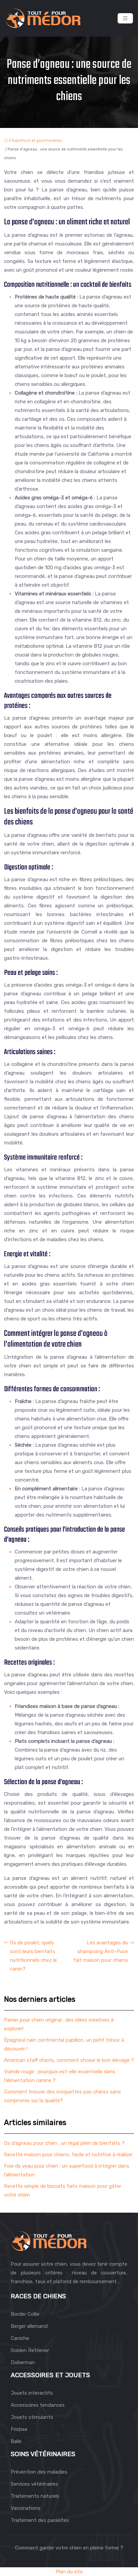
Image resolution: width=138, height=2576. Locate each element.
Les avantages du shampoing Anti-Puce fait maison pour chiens (101, 1951)
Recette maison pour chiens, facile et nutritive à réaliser (68, 2155)
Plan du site (69, 2572)
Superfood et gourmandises (37, 141)
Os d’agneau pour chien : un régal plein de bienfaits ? (64, 2143)
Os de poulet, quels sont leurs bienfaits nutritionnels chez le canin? (33, 1956)
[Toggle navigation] (125, 18)
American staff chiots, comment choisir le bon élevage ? (69, 2060)
